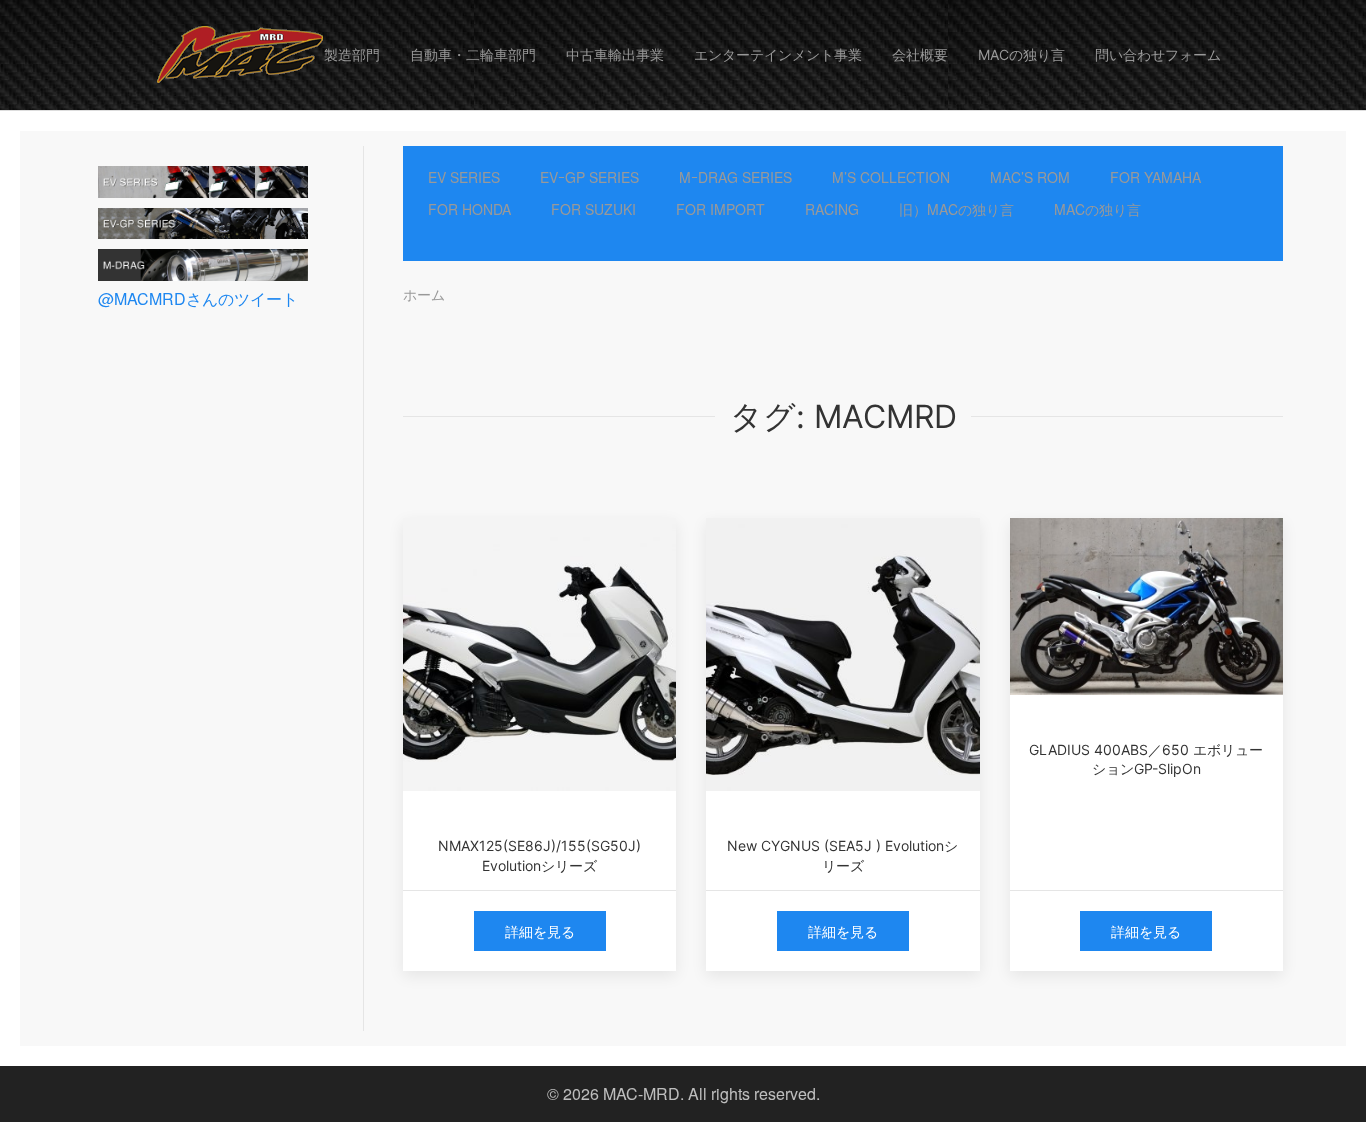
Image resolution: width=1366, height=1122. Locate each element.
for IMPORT (720, 209)
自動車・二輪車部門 (473, 54)
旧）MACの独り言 (956, 209)
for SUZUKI (593, 209)
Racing (832, 209)
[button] (235, 55)
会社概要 (920, 54)
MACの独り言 (1021, 54)
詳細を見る (540, 931)
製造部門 (352, 54)
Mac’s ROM (1030, 177)
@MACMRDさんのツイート (198, 298)
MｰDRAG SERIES (735, 177)
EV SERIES (464, 177)
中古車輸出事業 (615, 54)
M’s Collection (891, 177)
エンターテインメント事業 (778, 54)
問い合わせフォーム (1158, 54)
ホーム (424, 294)
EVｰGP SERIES (589, 177)
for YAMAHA (1155, 177)
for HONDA (469, 209)
